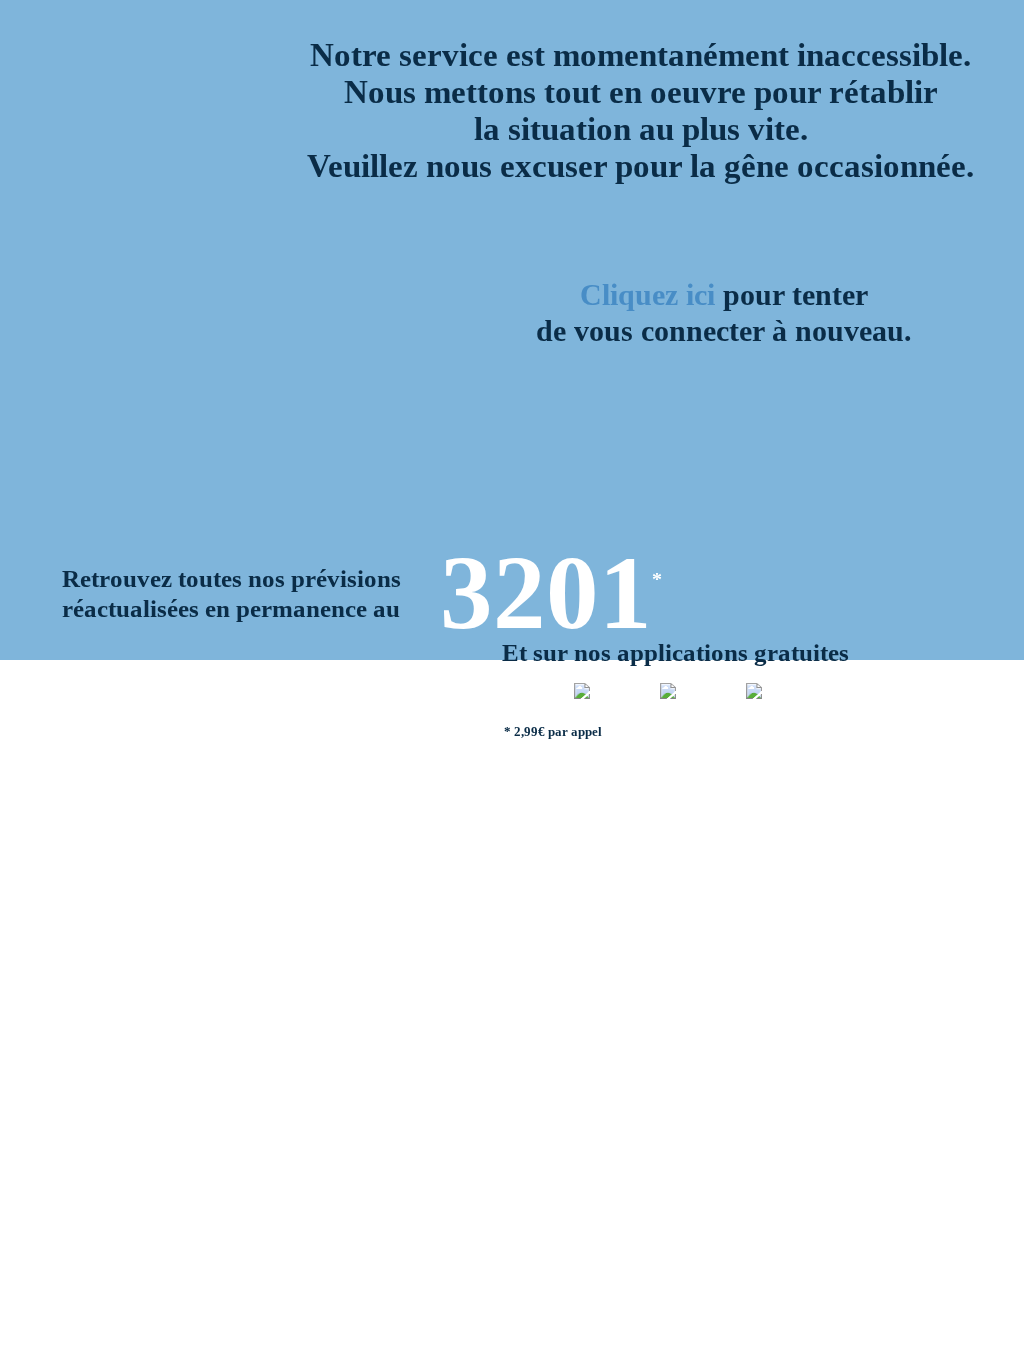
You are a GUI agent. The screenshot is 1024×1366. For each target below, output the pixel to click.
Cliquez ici (647, 294)
